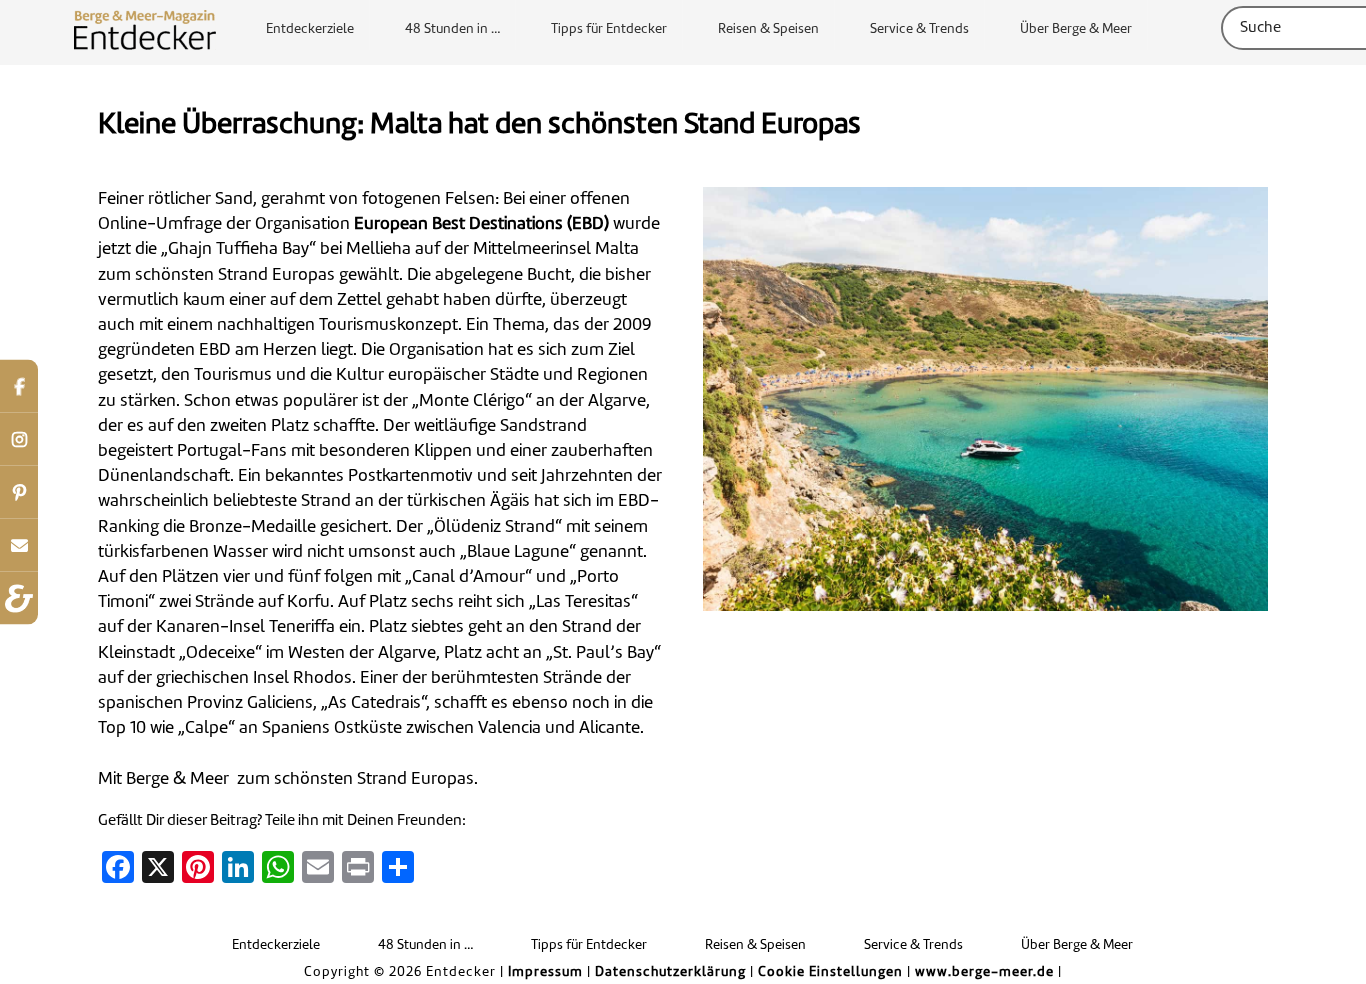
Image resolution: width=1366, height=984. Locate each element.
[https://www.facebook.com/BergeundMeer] (19, 386)
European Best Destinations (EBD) (481, 224)
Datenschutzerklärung (670, 972)
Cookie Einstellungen (830, 972)
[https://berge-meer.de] (19, 598)
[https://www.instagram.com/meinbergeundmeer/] (19, 439)
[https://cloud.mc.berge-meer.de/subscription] (19, 545)
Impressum (545, 972)
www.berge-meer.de (984, 972)
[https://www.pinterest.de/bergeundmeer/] (19, 492)
